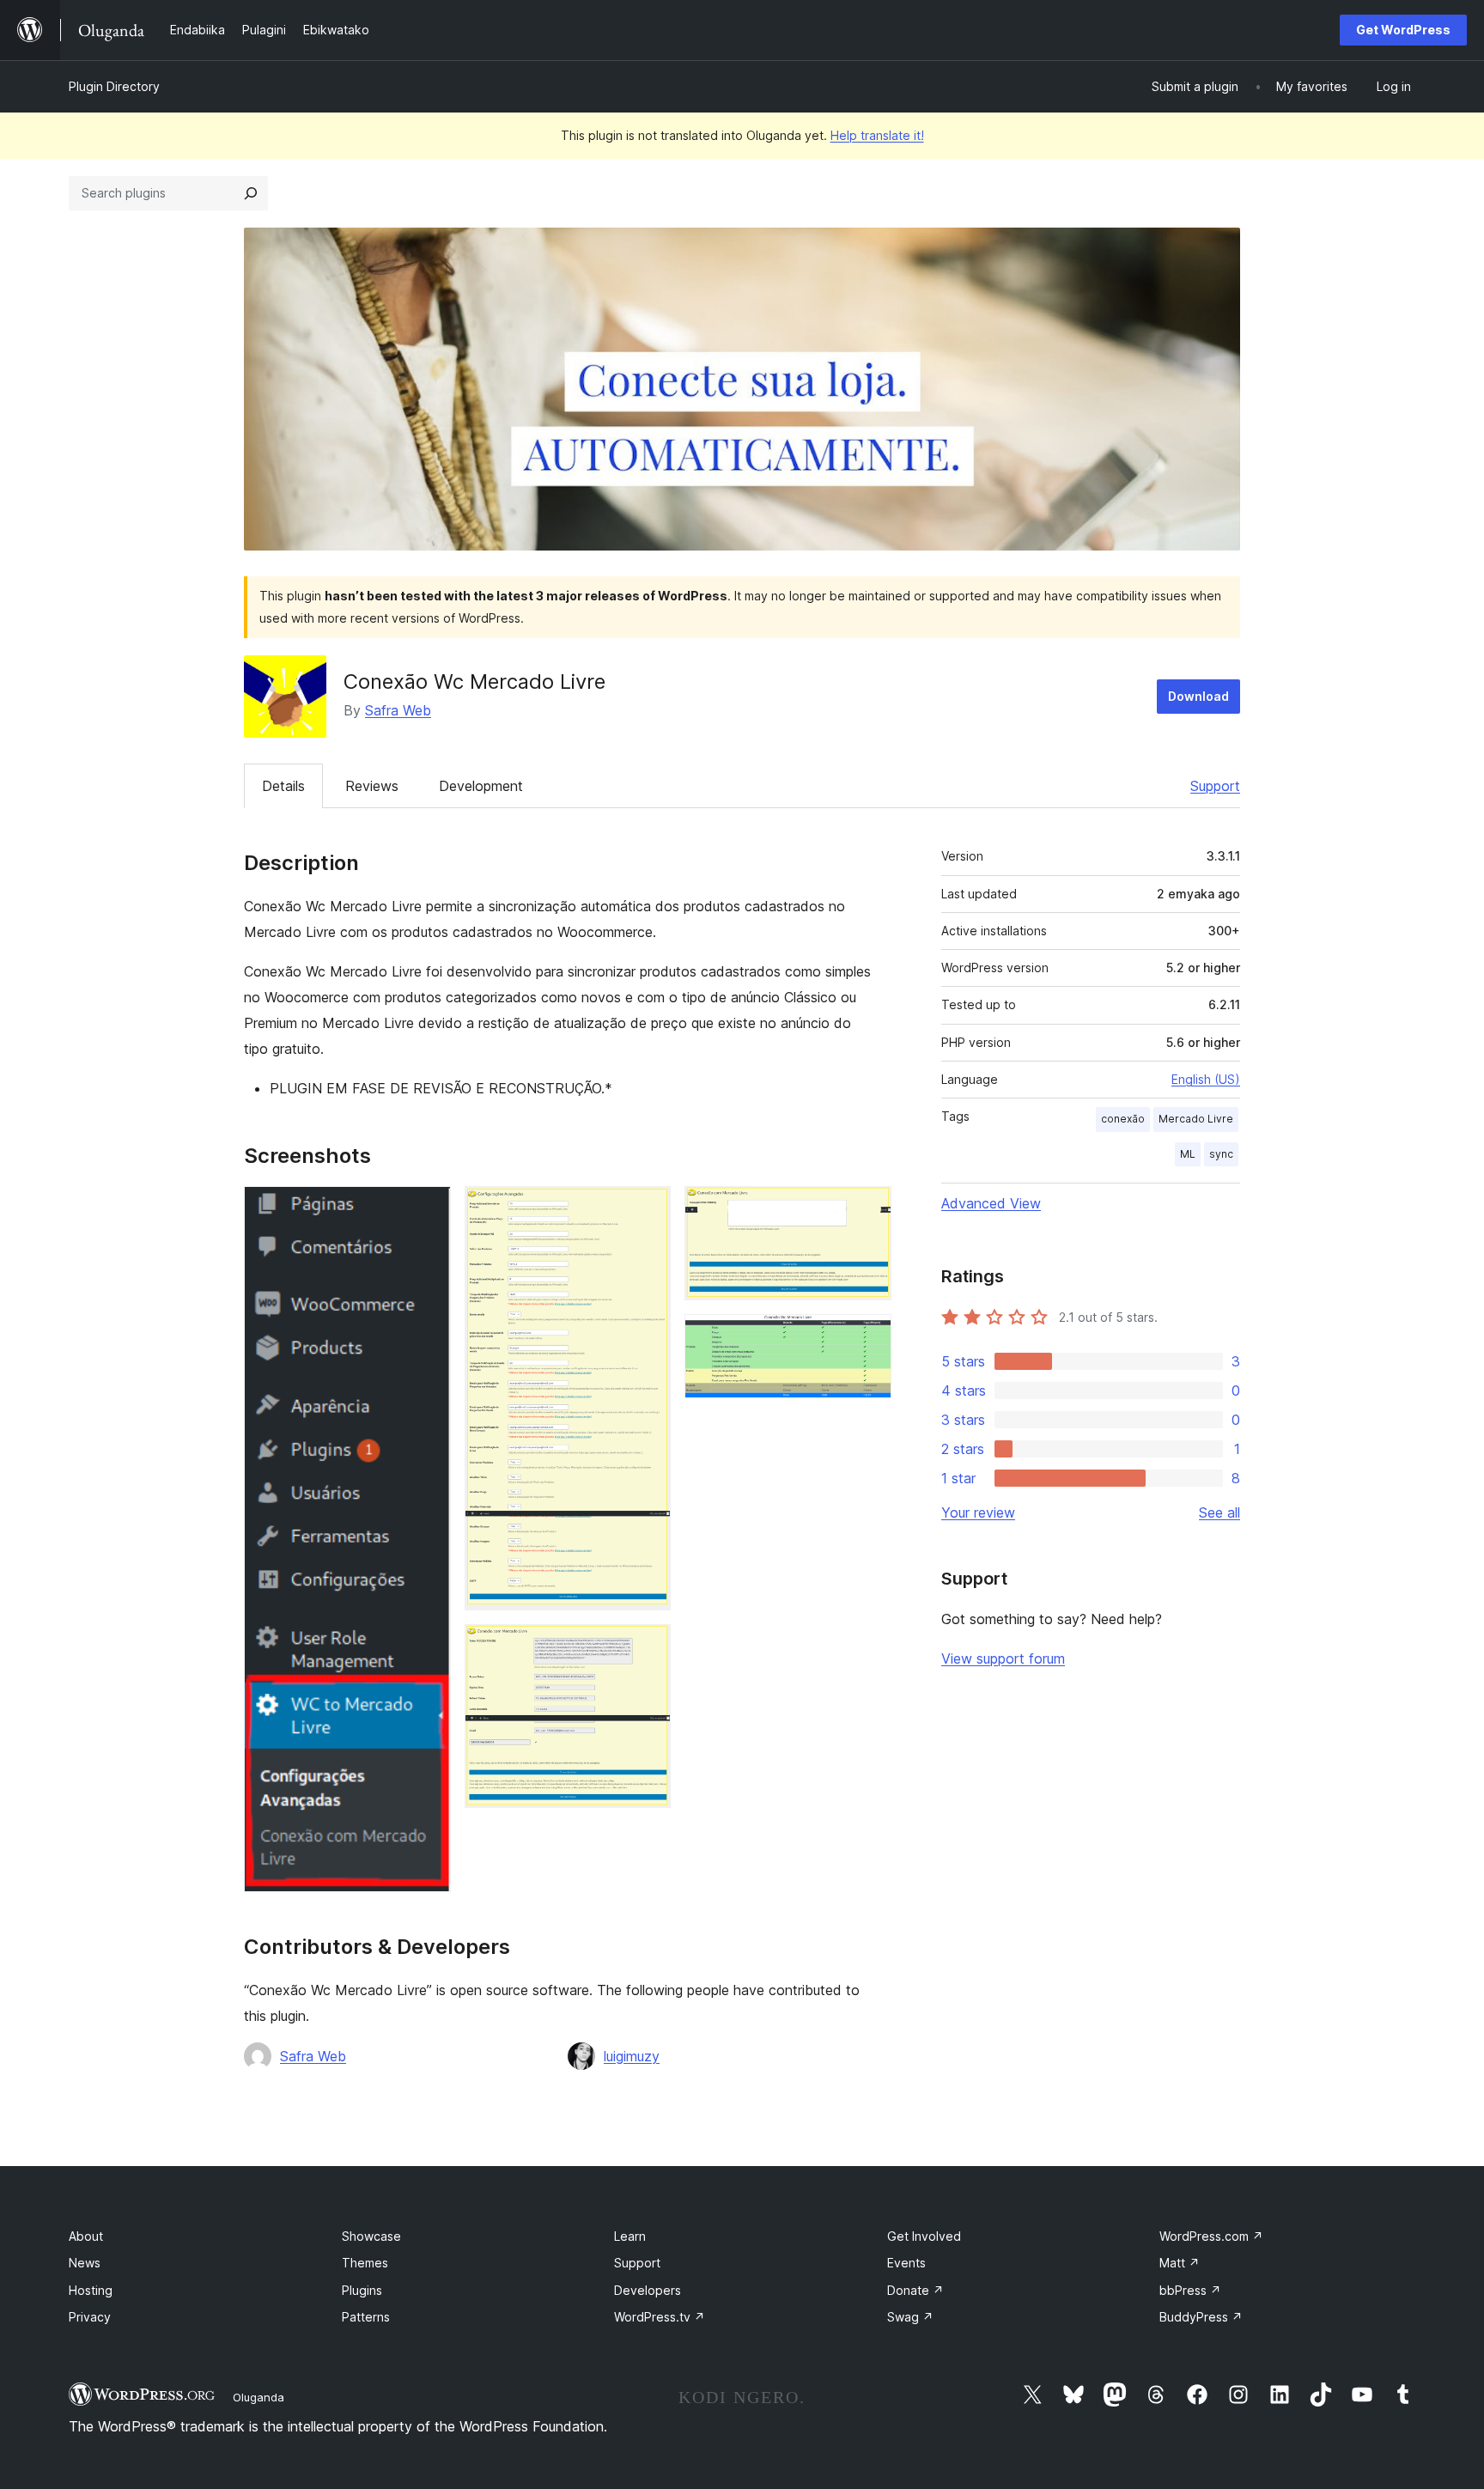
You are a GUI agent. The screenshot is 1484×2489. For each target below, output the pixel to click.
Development (481, 786)
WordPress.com (1211, 2236)
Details (283, 786)
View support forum (1003, 1658)
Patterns (366, 2317)
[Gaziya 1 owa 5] (428, 1209)
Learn (630, 2236)
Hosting (91, 2290)
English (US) (1206, 1079)
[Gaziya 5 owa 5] (868, 1337)
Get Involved (924, 2236)
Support (1215, 786)
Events (906, 2263)
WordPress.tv (660, 2317)
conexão (1123, 1119)
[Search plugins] (251, 193)
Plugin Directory (114, 86)
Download (1198, 696)
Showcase (371, 2236)
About (86, 2236)
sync (1221, 1154)
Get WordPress (1403, 30)
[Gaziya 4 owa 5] (868, 1209)
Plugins (362, 2290)
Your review (978, 1512)
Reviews (372, 786)
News (85, 2263)
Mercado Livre (1196, 1119)
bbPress (1190, 2290)
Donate (915, 2290)
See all (1219, 1512)
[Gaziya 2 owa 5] (648, 1209)
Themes (365, 2263)
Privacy (90, 2317)
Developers (648, 2290)
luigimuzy (632, 2056)
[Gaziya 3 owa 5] (648, 1647)
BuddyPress (1201, 2317)
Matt (1180, 2263)
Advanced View (991, 1203)
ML (1188, 1154)
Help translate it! (877, 135)
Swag (910, 2317)
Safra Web (398, 710)
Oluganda (258, 2397)
